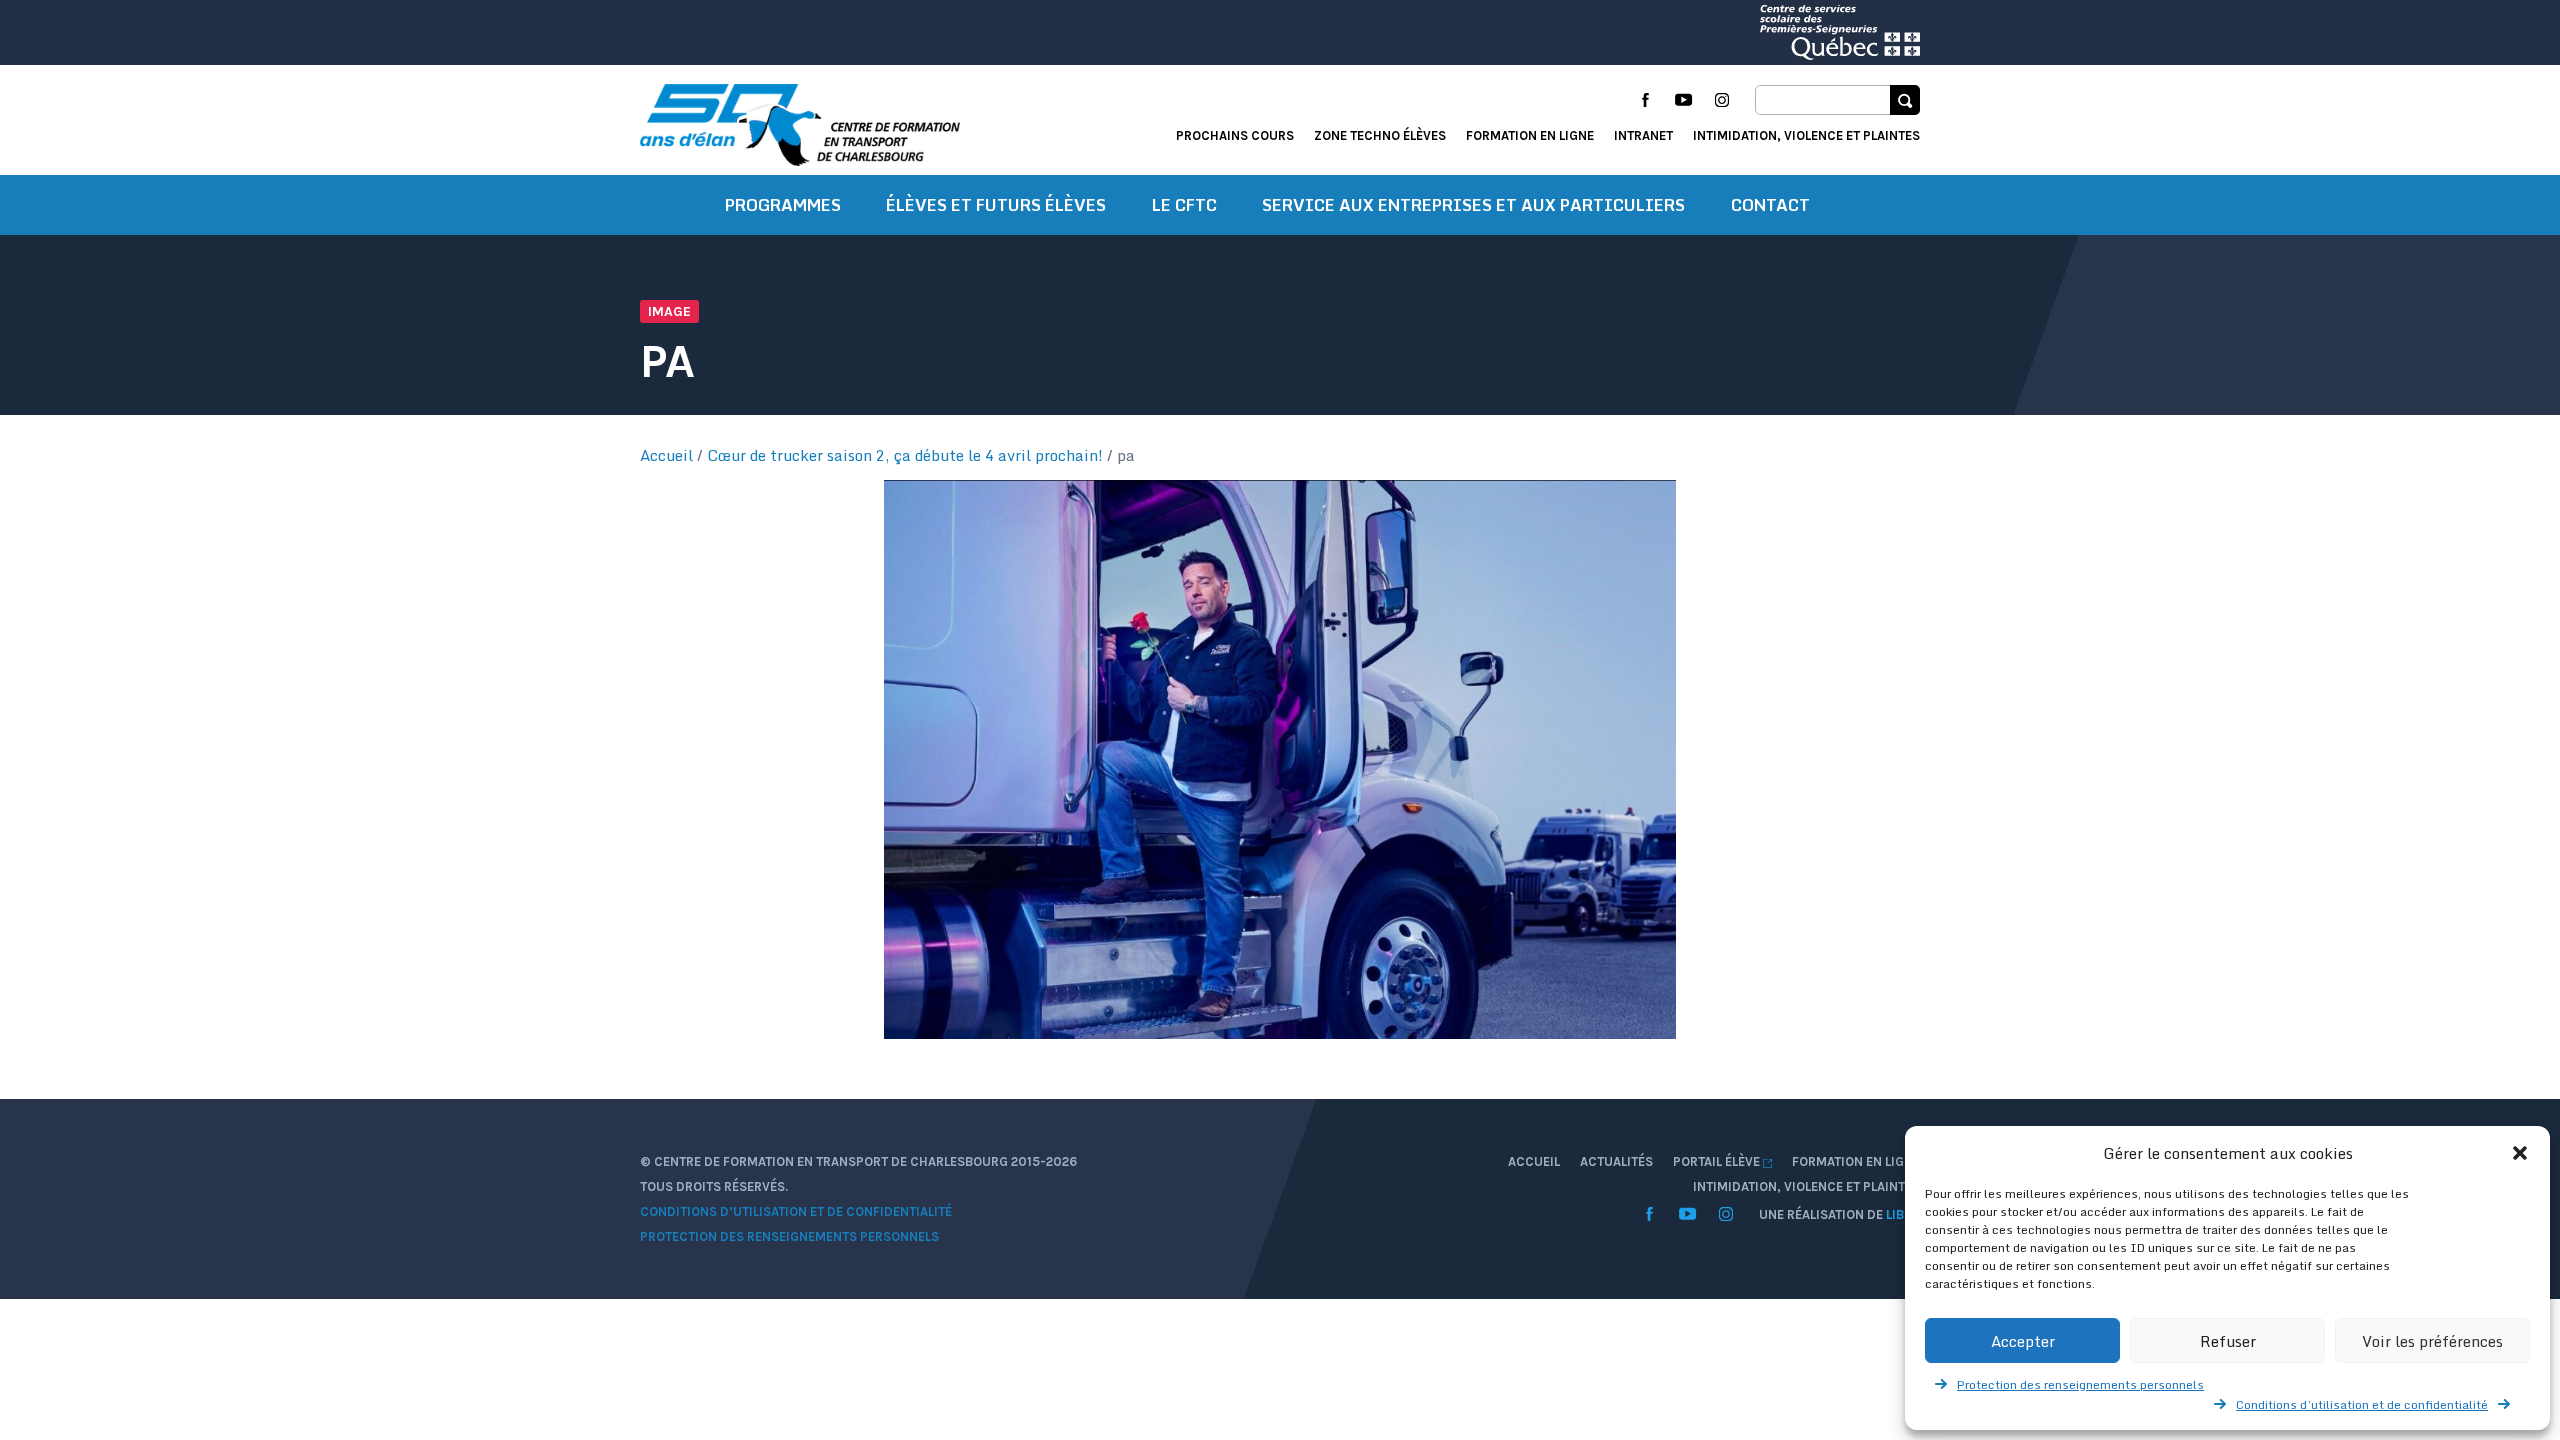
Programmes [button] (783, 205)
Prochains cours (1235, 135)
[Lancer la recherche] (1905, 100)
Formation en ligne (1530, 135)
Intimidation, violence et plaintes (1806, 135)
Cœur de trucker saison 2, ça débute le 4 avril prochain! (905, 455)
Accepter (2023, 1341)
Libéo (1903, 1214)
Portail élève (1718, 1161)
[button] (2520, 1153)
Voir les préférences (2432, 1341)
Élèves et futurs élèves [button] (996, 205)
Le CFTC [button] (1184, 205)
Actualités (1616, 1161)
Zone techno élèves (1380, 135)
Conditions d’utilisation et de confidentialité (2362, 1404)
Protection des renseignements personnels (2080, 1384)
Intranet (1643, 135)
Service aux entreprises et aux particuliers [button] (1473, 205)
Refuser (2228, 1341)
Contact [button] (1770, 205)
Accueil (666, 455)
